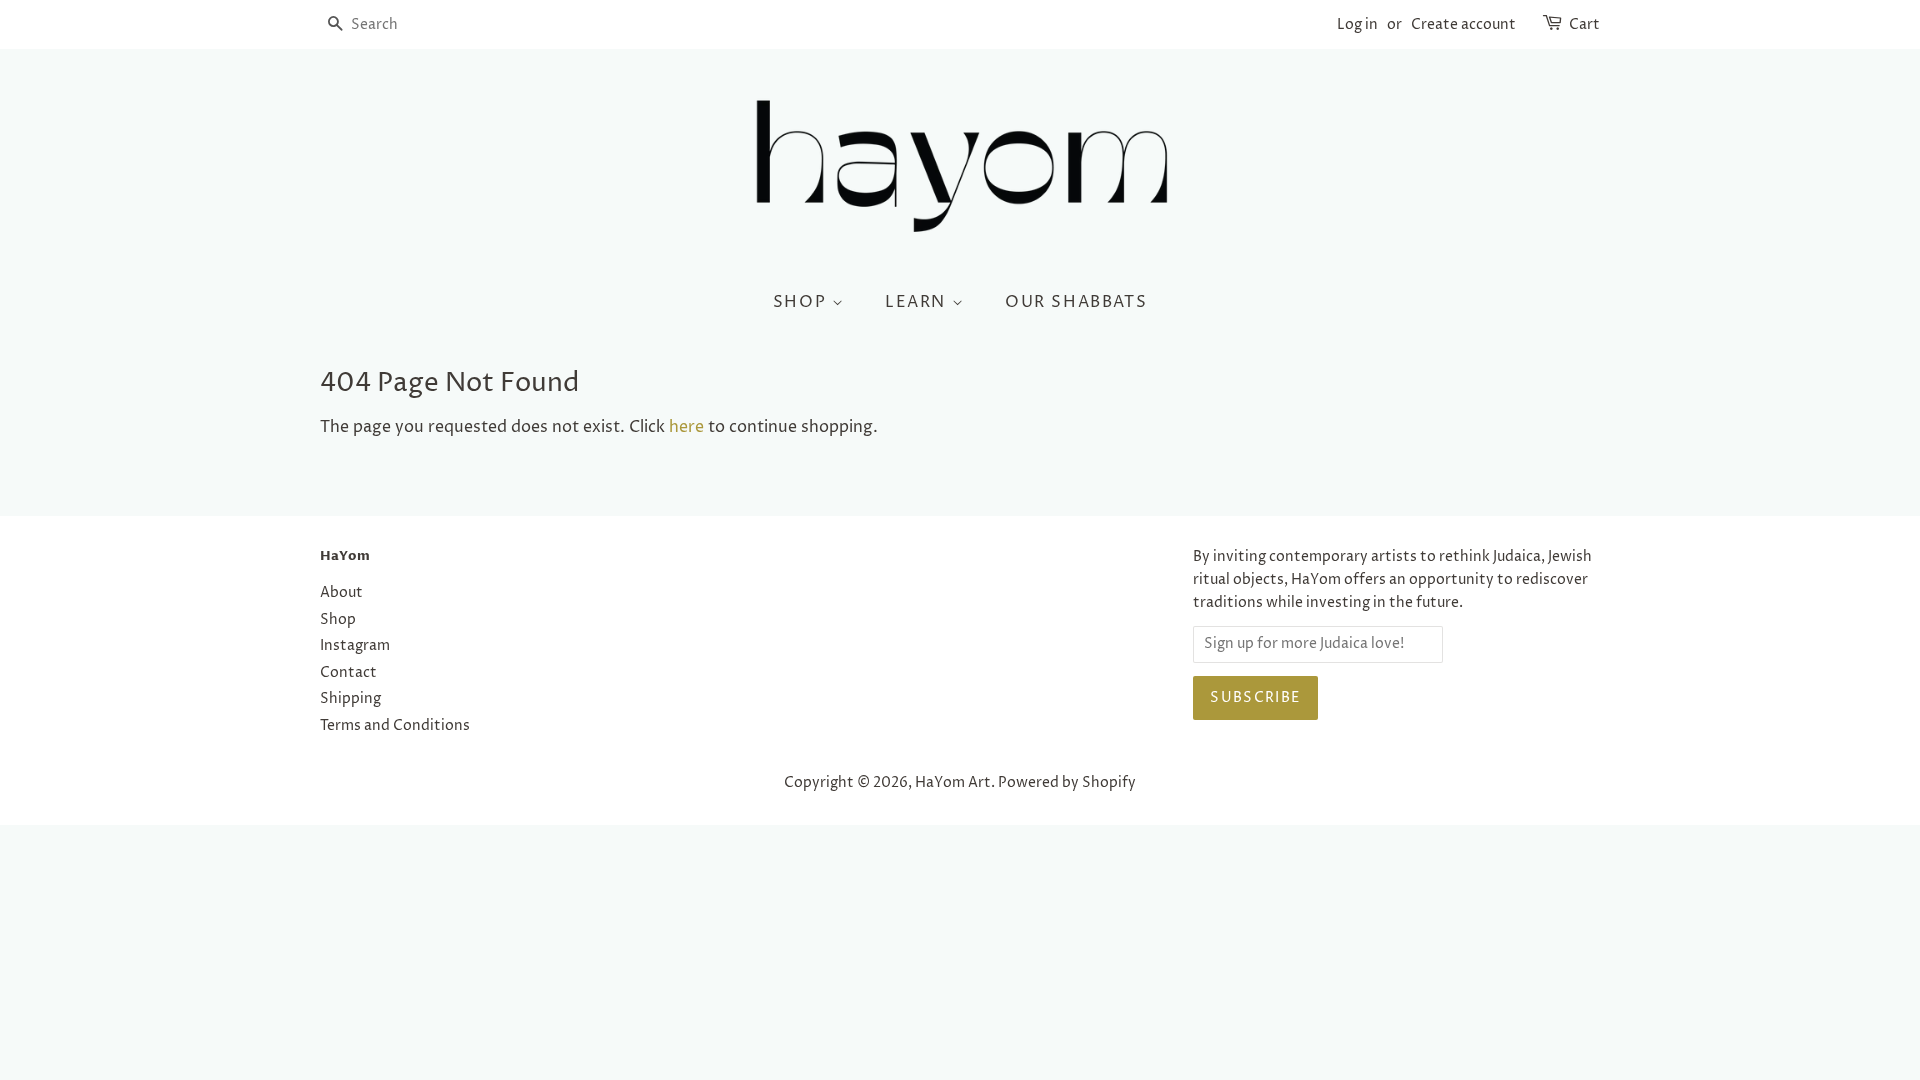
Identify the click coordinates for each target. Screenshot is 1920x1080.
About (341, 593)
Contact (348, 673)
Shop (338, 620)
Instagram (355, 646)
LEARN (918, 302)
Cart (1584, 24)
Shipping (350, 699)
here (686, 427)
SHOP (802, 302)
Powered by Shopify (1067, 783)
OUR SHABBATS (1076, 302)
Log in (1357, 24)
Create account (1463, 24)
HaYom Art (953, 783)
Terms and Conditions (395, 726)
